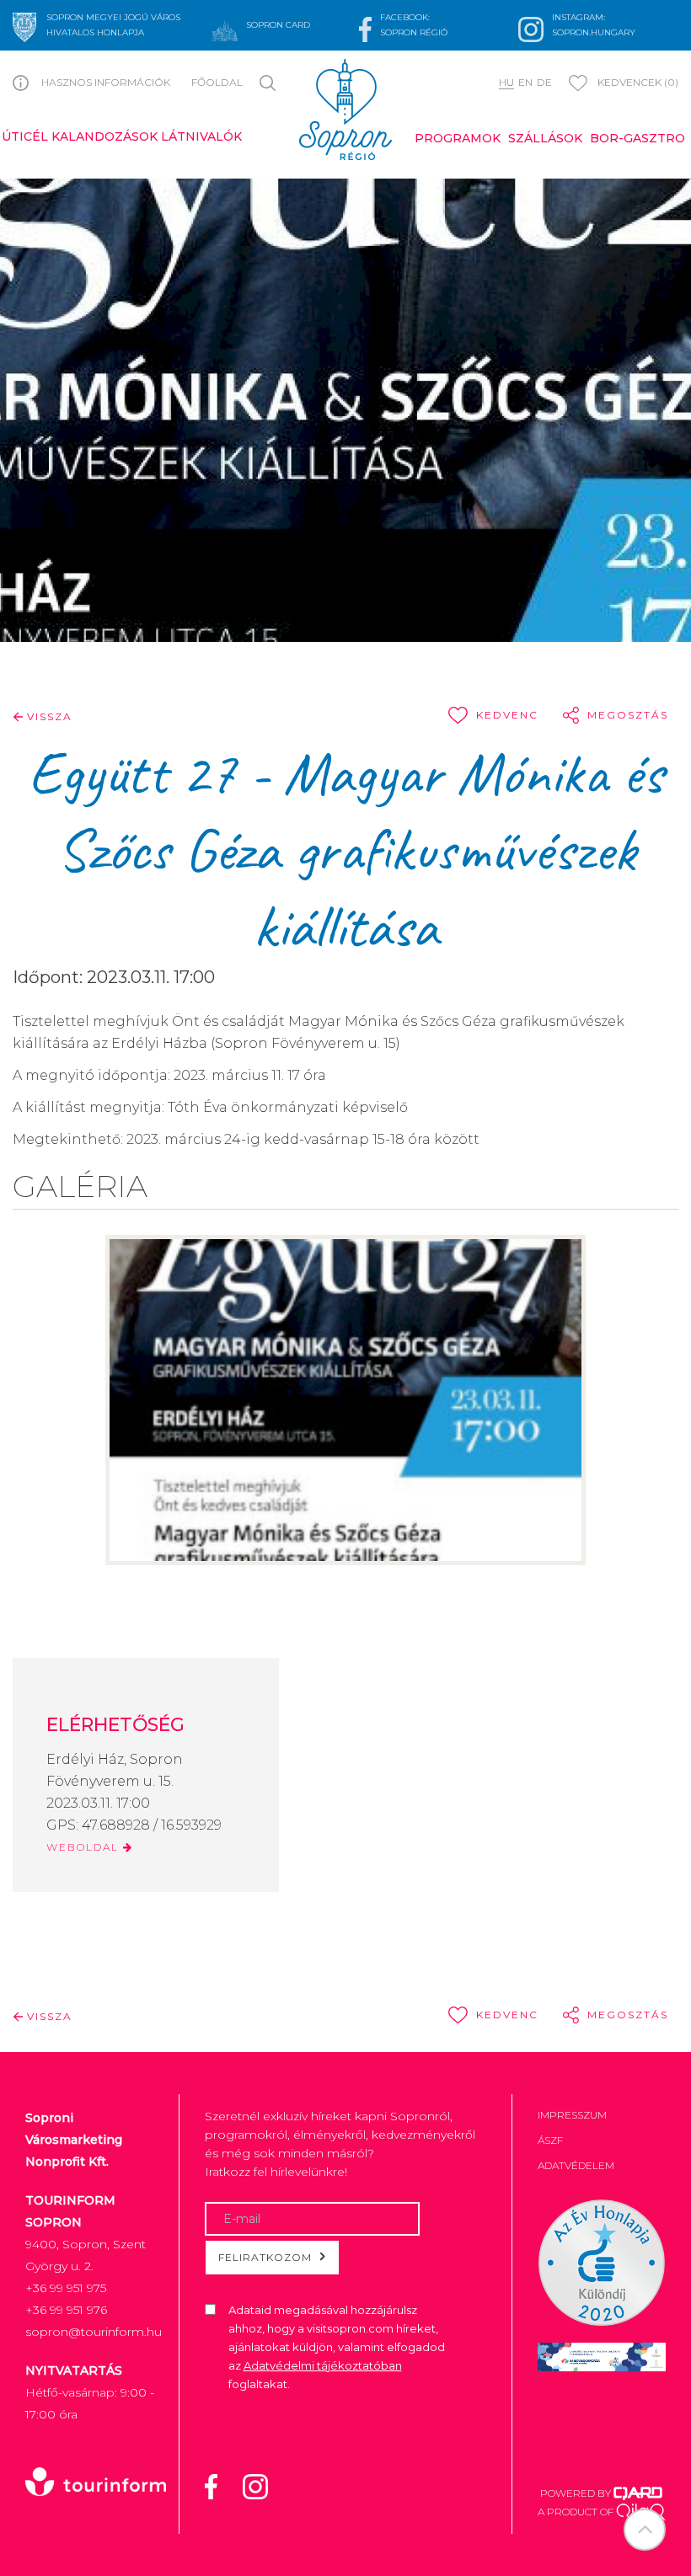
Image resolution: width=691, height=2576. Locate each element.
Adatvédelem (576, 2165)
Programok (458, 138)
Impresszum (572, 2115)
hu (506, 82)
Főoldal (217, 82)
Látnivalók (201, 136)
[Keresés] (271, 81)
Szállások (545, 138)
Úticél (25, 136)
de (544, 82)
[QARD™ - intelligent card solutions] (638, 2493)
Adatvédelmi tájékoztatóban (323, 2365)
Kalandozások (104, 136)
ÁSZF (550, 2140)
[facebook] (222, 2485)
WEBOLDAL (85, 1847)
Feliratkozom (265, 2257)
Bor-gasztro (637, 138)
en (525, 82)
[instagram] (266, 2485)
